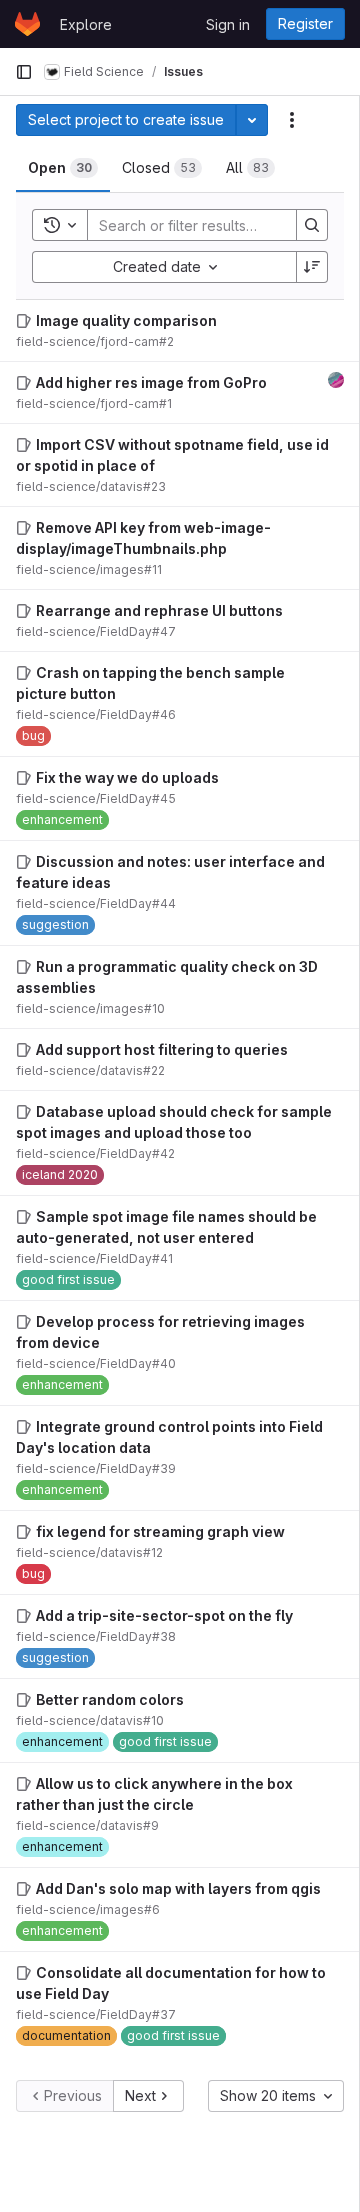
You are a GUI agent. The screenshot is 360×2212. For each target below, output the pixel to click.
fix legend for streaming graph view (160, 1531)
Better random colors (110, 1699)
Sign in (228, 24)
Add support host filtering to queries (162, 1049)
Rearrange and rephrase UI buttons (159, 610)
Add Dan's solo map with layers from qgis (178, 1888)
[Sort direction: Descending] (312, 267)
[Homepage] (27, 24)
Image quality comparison (126, 320)
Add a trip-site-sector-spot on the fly (164, 1615)
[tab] (63, 168)
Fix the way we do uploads (127, 777)
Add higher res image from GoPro (151, 382)
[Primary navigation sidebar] (24, 72)
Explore (86, 24)
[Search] (312, 225)
